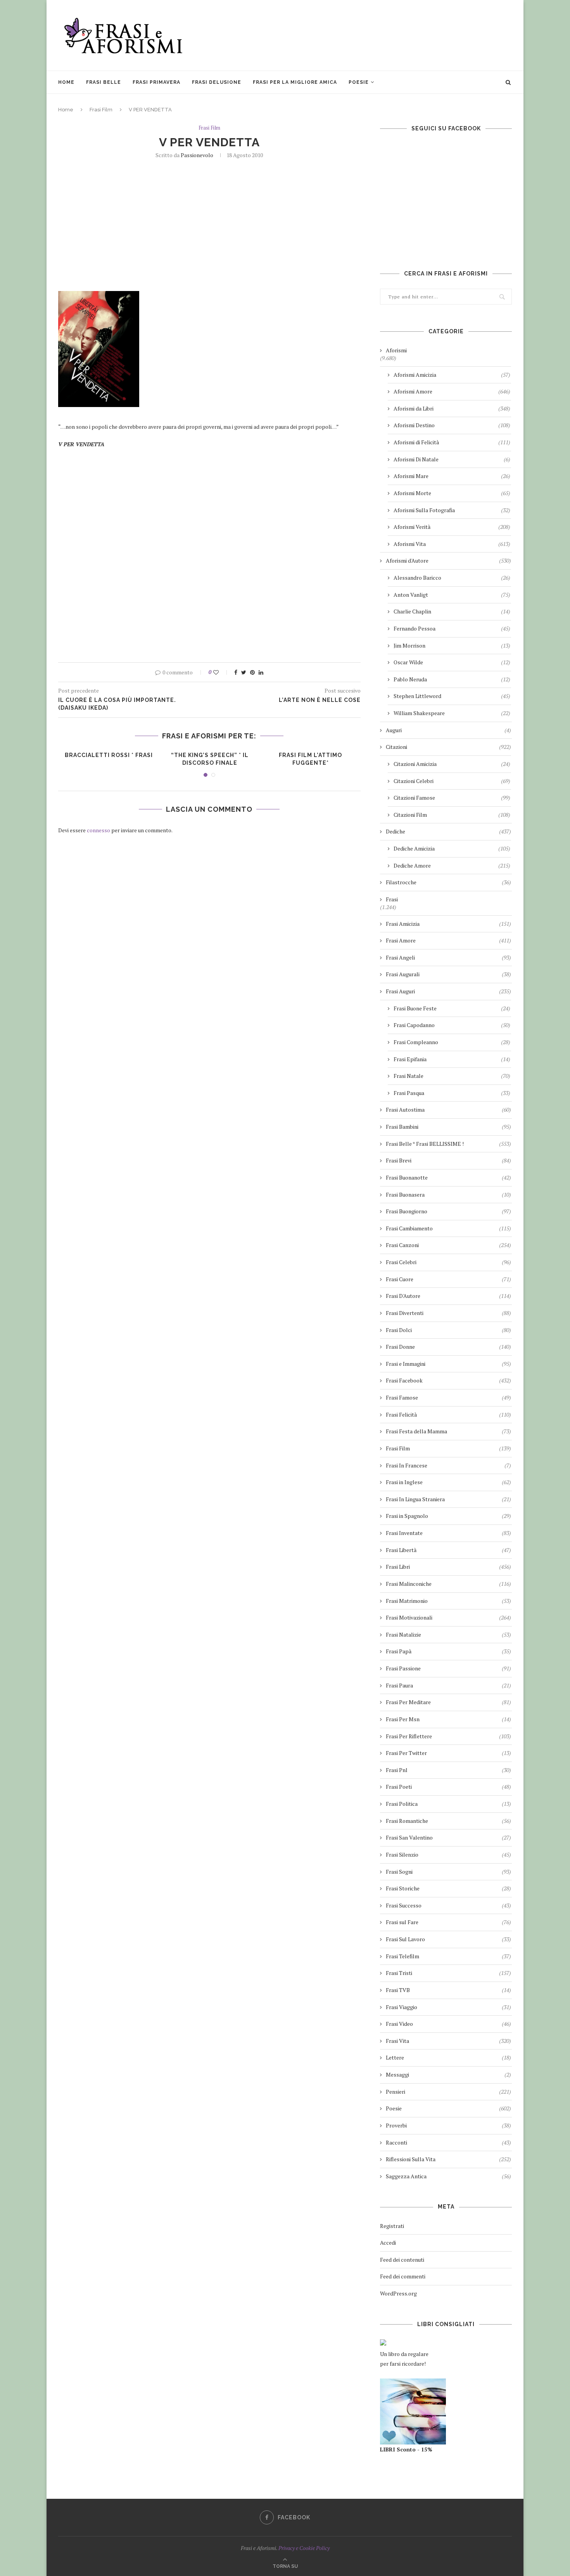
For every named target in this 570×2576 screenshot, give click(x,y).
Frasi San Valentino (448, 1837)
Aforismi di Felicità (452, 442)
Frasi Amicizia (448, 924)
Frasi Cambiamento (448, 1228)
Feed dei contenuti (402, 2260)
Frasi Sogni (448, 1872)
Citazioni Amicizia (452, 764)
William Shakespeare (452, 713)
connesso (98, 830)
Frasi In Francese (448, 1465)
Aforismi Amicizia (452, 375)
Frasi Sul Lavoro (448, 1939)
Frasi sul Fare (448, 1922)
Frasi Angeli (448, 957)
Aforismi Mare (452, 476)
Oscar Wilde (452, 662)
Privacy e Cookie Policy (304, 2548)
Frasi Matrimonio (448, 1601)
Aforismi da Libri (452, 408)
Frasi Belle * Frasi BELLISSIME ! (448, 1144)
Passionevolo (197, 155)
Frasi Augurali (448, 974)
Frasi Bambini (448, 1127)
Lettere (448, 2057)
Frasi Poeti (448, 1787)
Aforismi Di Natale (452, 459)
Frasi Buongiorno (448, 1211)
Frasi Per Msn (448, 1719)
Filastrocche (448, 882)
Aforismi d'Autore (448, 560)
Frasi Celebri (448, 1262)
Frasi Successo (448, 1905)
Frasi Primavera (156, 82)
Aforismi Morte (452, 493)
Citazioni (448, 747)
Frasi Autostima (448, 1110)
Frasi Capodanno (452, 1025)
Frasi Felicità (448, 1414)
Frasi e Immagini (448, 1364)
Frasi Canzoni (448, 1245)
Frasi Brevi (448, 1160)
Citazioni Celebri (452, 781)
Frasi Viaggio (448, 2007)
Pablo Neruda (452, 679)
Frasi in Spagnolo (448, 1516)
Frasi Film (101, 110)
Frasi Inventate (448, 1533)
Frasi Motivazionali (448, 1617)
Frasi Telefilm (448, 1956)
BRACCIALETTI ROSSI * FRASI (109, 755)
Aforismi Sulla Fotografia (452, 510)
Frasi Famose (448, 1397)
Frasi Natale (452, 1076)
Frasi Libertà (448, 1550)
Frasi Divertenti (448, 1313)
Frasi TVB (448, 1990)
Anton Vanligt (452, 595)
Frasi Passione (448, 1668)
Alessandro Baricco (452, 578)
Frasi (392, 899)
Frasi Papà (448, 1651)
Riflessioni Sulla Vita (448, 2159)
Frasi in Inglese (448, 1482)
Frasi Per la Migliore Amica (295, 82)
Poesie (359, 82)
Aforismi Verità (452, 527)
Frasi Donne (448, 1347)
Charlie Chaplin (452, 611)
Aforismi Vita (452, 544)
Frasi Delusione (217, 82)
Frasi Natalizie (448, 1634)
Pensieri (448, 2092)
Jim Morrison (452, 645)
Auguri (448, 730)
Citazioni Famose (452, 798)
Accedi (388, 2243)
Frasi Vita (448, 2041)
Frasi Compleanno (452, 1042)
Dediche (448, 831)
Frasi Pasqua (452, 1093)
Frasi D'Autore (448, 1296)
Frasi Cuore (448, 1279)
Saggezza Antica (448, 2176)
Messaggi (448, 2074)
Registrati (392, 2226)
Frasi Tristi (448, 1973)
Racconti (448, 2142)
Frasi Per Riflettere (448, 1736)
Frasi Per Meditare (448, 1702)
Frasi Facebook (448, 1380)
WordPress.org (398, 2293)
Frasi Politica (448, 1804)
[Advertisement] (371, 35)
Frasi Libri (448, 1567)
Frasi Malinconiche (448, 1584)
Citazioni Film (452, 815)
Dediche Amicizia (452, 848)
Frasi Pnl (448, 1770)
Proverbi (448, 2125)
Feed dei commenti (403, 2276)
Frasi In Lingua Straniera (448, 1499)
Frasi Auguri (448, 991)
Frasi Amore (448, 940)
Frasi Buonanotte (448, 1177)
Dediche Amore (452, 865)
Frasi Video (448, 2024)
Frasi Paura (448, 1685)
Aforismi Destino (452, 425)
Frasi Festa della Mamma (448, 1431)
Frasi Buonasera (448, 1194)
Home (66, 82)
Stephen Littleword (452, 696)
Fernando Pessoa (452, 628)
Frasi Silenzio (448, 1854)
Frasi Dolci (448, 1330)
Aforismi (396, 350)
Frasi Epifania (452, 1059)
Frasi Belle (104, 82)
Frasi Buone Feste (452, 1008)
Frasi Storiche (448, 1888)
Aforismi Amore (452, 391)
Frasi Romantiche (448, 1821)
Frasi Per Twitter (448, 1753)
